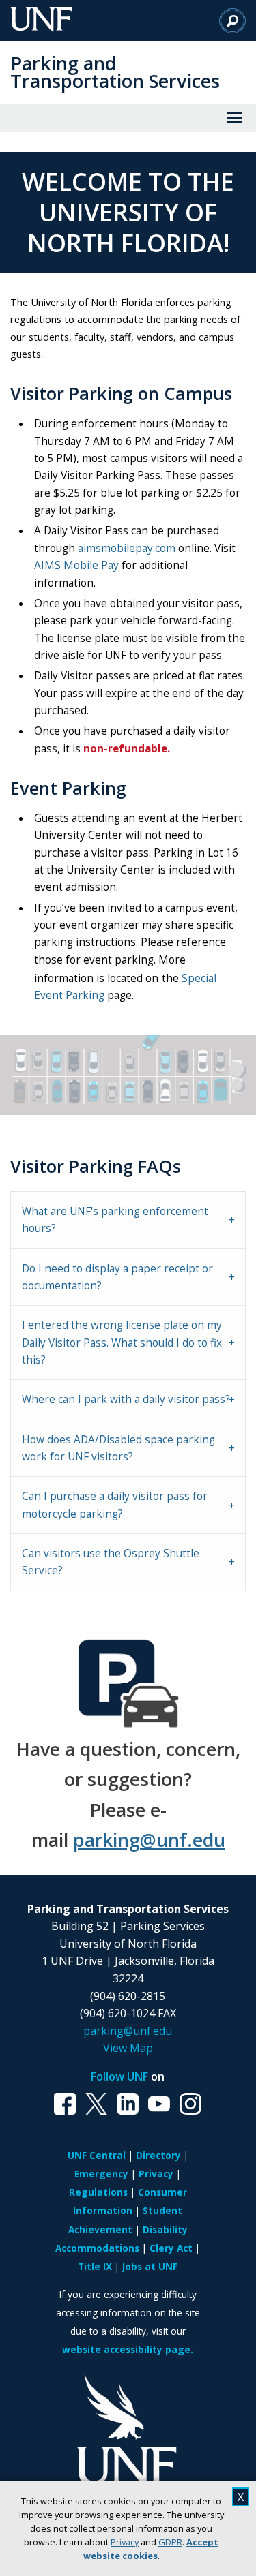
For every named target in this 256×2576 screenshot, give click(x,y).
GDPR (170, 2542)
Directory (158, 2155)
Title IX (95, 2266)
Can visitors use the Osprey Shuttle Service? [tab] (111, 1562)
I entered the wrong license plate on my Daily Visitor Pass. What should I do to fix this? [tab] (122, 1343)
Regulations (98, 2192)
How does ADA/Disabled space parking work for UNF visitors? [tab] (118, 1448)
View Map (128, 2048)
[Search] (232, 20)
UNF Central (97, 2155)
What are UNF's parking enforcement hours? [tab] (115, 1220)
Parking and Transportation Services (115, 72)
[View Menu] (235, 118)
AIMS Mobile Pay (76, 565)
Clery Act (171, 2248)
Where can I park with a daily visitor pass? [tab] (126, 1399)
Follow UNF (119, 2076)
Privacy (125, 2542)
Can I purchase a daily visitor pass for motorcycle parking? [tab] (115, 1505)
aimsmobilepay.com (127, 548)
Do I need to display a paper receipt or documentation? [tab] (117, 1277)
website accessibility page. (128, 2349)
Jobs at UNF (150, 2266)
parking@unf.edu (149, 1840)
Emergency (101, 2174)
